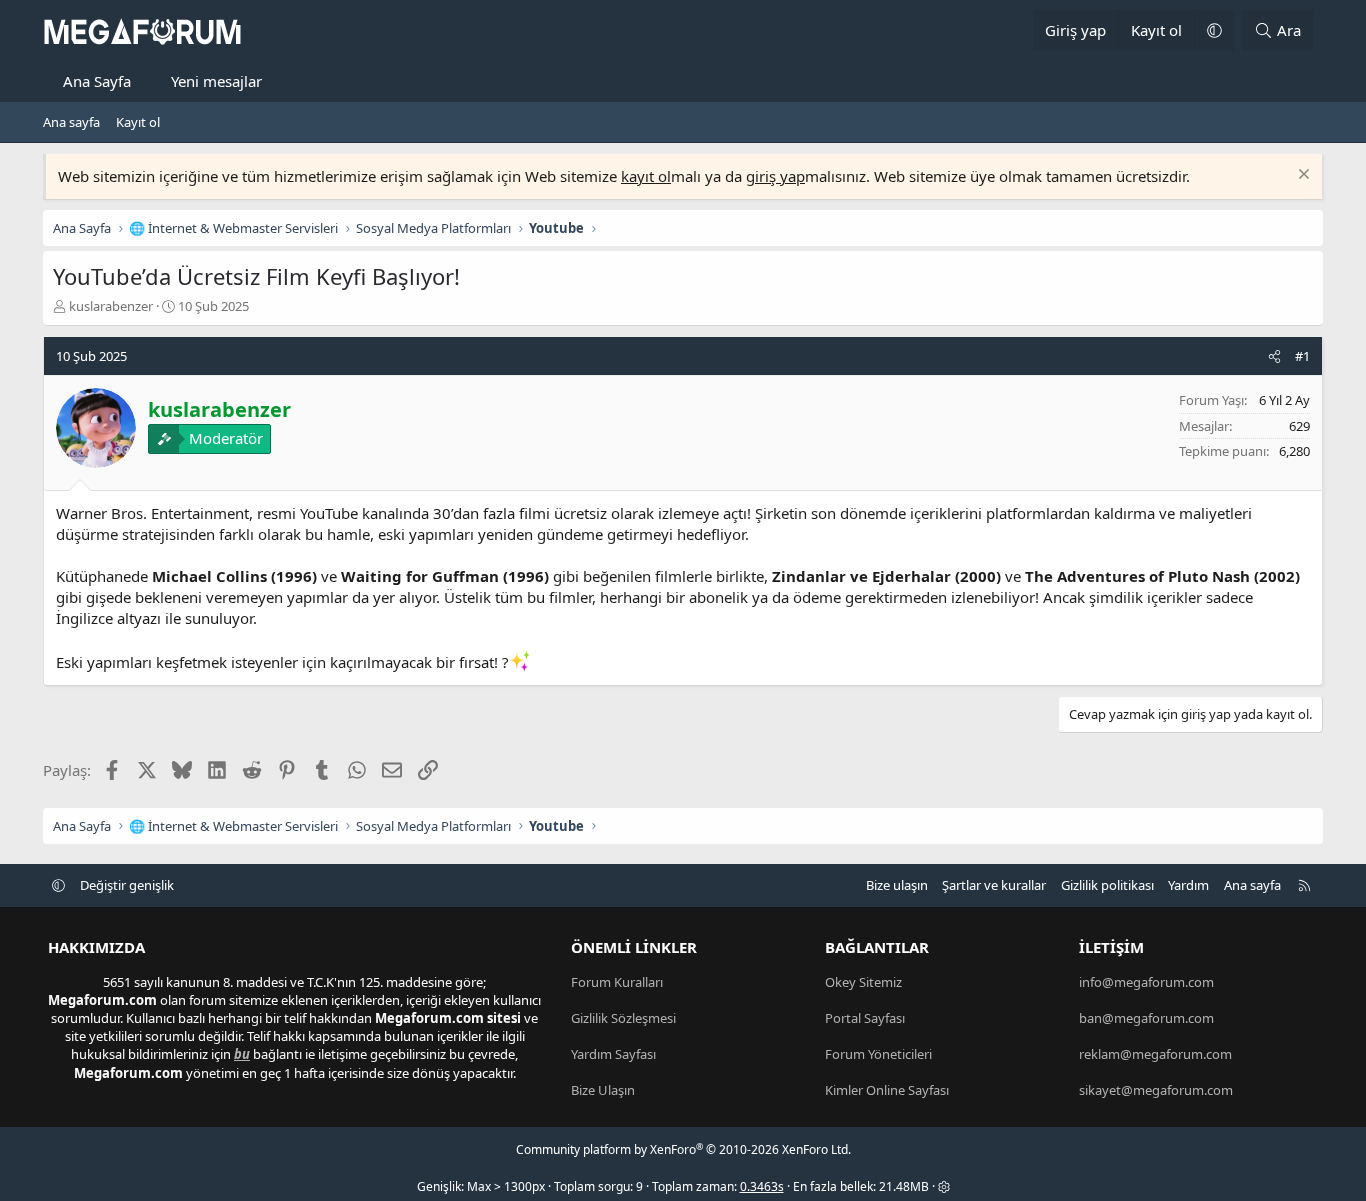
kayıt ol (646, 176)
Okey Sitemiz (863, 982)
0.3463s (762, 1186)
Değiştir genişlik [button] (127, 885)
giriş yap (775, 176)
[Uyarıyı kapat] (1301, 176)
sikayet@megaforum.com (1156, 1090)
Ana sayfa (71, 122)
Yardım (1188, 885)
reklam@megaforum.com (1155, 1054)
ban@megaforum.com (1146, 1018)
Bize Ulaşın (603, 1090)
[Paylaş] (1274, 356)
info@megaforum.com (1146, 982)
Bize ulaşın (897, 885)
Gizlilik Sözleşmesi (623, 1018)
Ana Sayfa (97, 81)
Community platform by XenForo (683, 1149)
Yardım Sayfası (613, 1054)
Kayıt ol (138, 122)
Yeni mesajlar (216, 81)
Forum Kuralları (617, 982)
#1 (1302, 356)
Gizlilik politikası (1107, 885)
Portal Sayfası (865, 1018)
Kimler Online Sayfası (887, 1090)
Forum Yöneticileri (878, 1054)
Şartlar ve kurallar (994, 885)
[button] (1214, 30)
